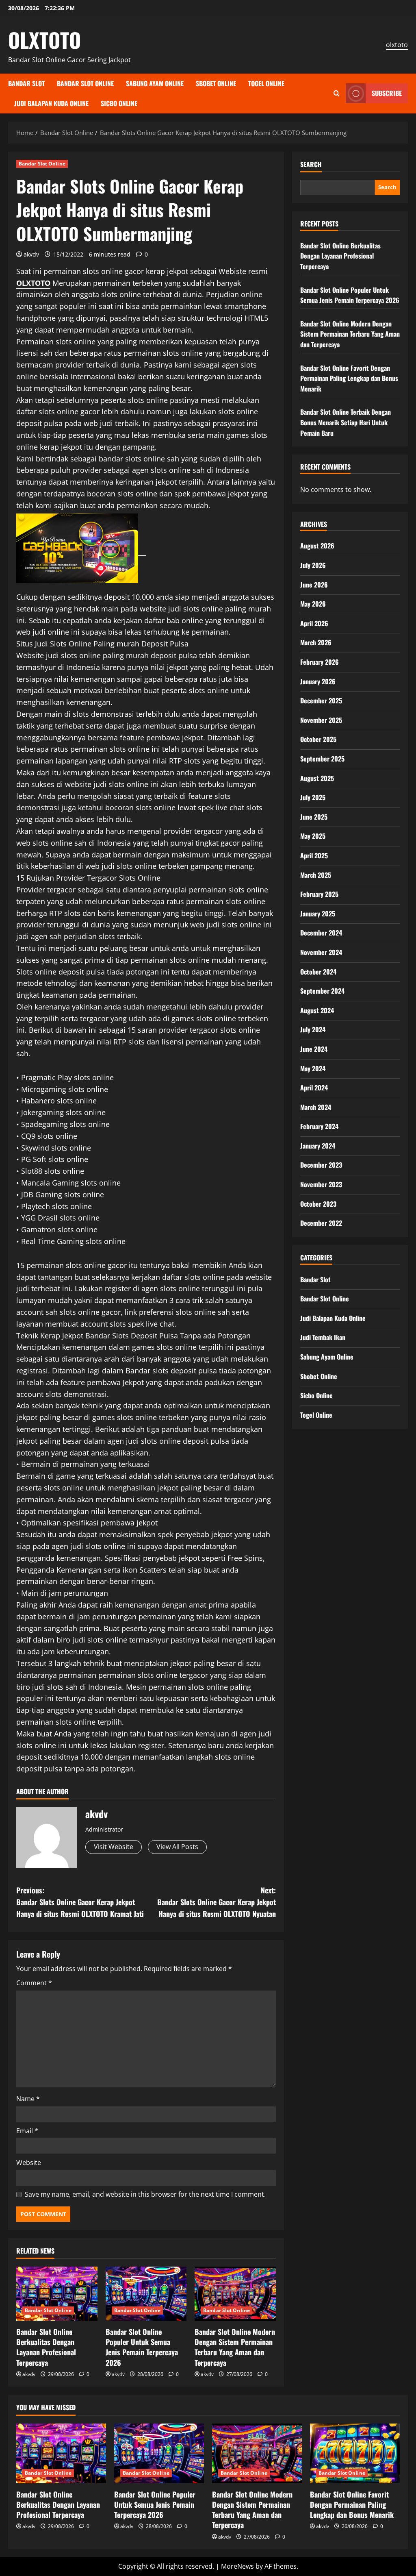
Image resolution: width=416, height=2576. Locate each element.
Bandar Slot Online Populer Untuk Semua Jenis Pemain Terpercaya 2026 (142, 2347)
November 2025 (321, 720)
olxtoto (397, 45)
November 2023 (321, 1184)
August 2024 (317, 1010)
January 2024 (318, 1146)
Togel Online (266, 83)
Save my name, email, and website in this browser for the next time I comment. (145, 2194)
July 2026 (313, 565)
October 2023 (318, 1204)
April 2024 (314, 1088)
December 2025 (321, 701)
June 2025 (314, 817)
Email (27, 2131)
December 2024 (321, 933)
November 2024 (321, 952)
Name (28, 2099)
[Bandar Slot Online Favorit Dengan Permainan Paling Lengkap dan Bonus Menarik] (355, 2453)
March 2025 (316, 875)
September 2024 (322, 991)
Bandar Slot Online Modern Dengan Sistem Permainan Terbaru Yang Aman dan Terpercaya (235, 2347)
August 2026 (317, 546)
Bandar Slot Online (85, 83)
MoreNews (237, 2566)
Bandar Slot (26, 83)
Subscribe (387, 93)
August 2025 (317, 778)
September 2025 (322, 759)
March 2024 (316, 1107)
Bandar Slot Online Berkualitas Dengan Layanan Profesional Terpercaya (46, 2347)
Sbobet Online (216, 83)
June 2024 (314, 1049)
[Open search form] (337, 93)
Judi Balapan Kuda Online (51, 103)
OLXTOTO (44, 39)
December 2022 (321, 1223)
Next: (216, 1902)
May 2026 (313, 604)
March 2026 (316, 642)
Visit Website (114, 1847)
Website (29, 2163)
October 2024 (318, 972)
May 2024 (313, 1068)
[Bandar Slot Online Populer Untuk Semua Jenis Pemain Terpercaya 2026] (146, 2294)
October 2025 (318, 739)
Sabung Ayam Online (155, 83)
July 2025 (313, 797)
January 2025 (318, 914)
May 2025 (313, 836)
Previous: (80, 1902)
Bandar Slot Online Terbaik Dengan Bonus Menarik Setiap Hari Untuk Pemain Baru (346, 422)
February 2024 (319, 1126)
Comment (34, 1983)
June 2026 (314, 585)
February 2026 (320, 662)
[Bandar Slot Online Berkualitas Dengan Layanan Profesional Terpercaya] (57, 2294)
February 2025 (319, 894)
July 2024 (313, 1029)
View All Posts (177, 1847)
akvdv (31, 254)
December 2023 (321, 1165)
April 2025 (314, 855)
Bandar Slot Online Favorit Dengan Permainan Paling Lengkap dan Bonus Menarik (349, 378)
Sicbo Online (119, 103)
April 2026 (314, 623)
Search (311, 164)
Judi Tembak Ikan (323, 1337)
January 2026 (318, 681)
